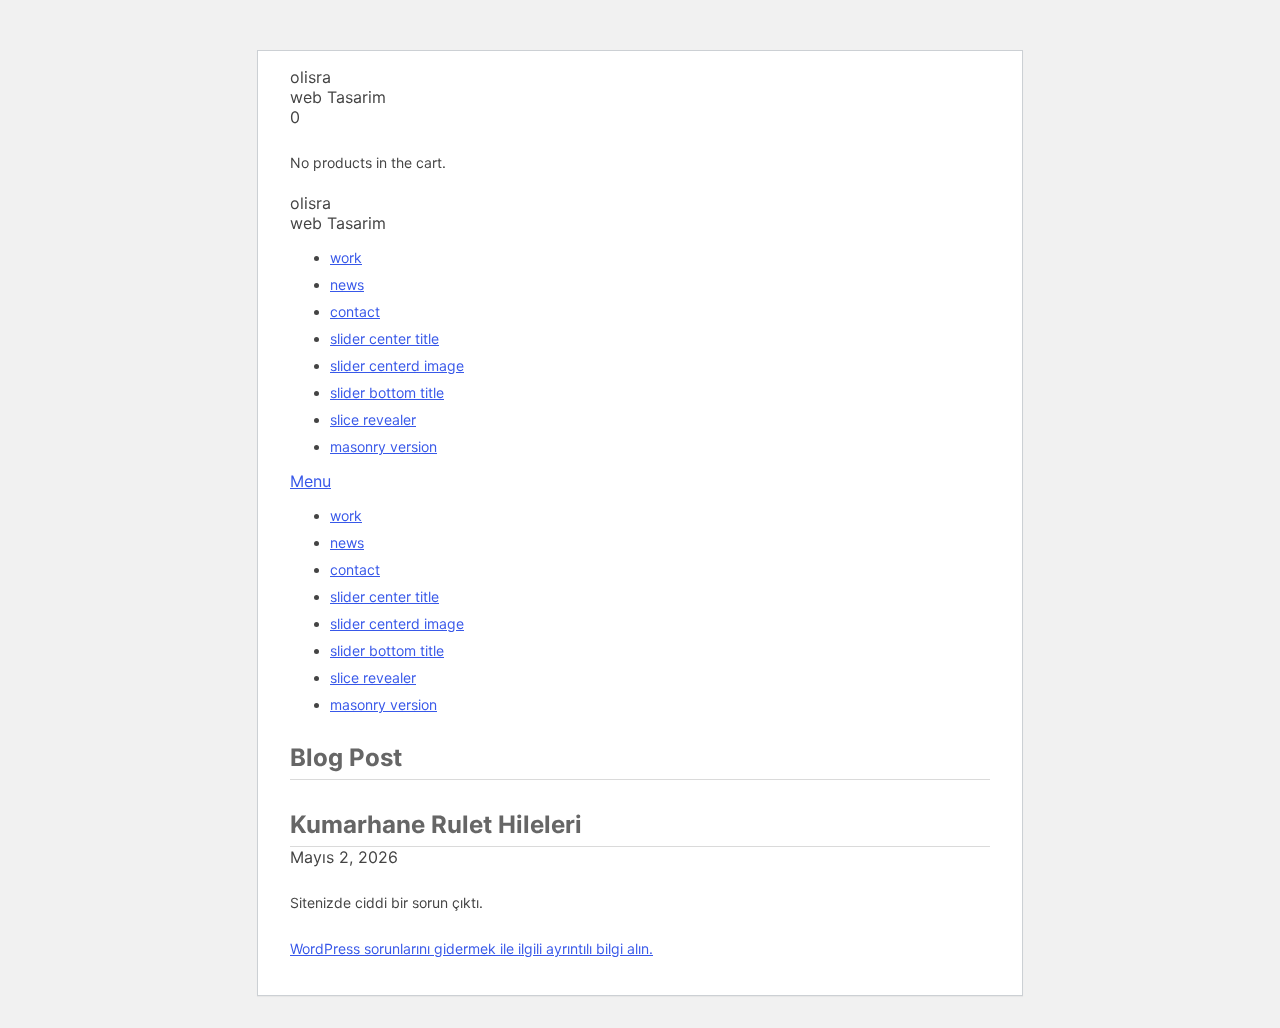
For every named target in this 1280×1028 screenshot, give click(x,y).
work (346, 257)
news (347, 284)
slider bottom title (387, 392)
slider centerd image (397, 365)
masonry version (383, 446)
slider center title (384, 338)
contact (355, 311)
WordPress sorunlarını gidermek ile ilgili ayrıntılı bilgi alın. (471, 948)
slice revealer (373, 419)
